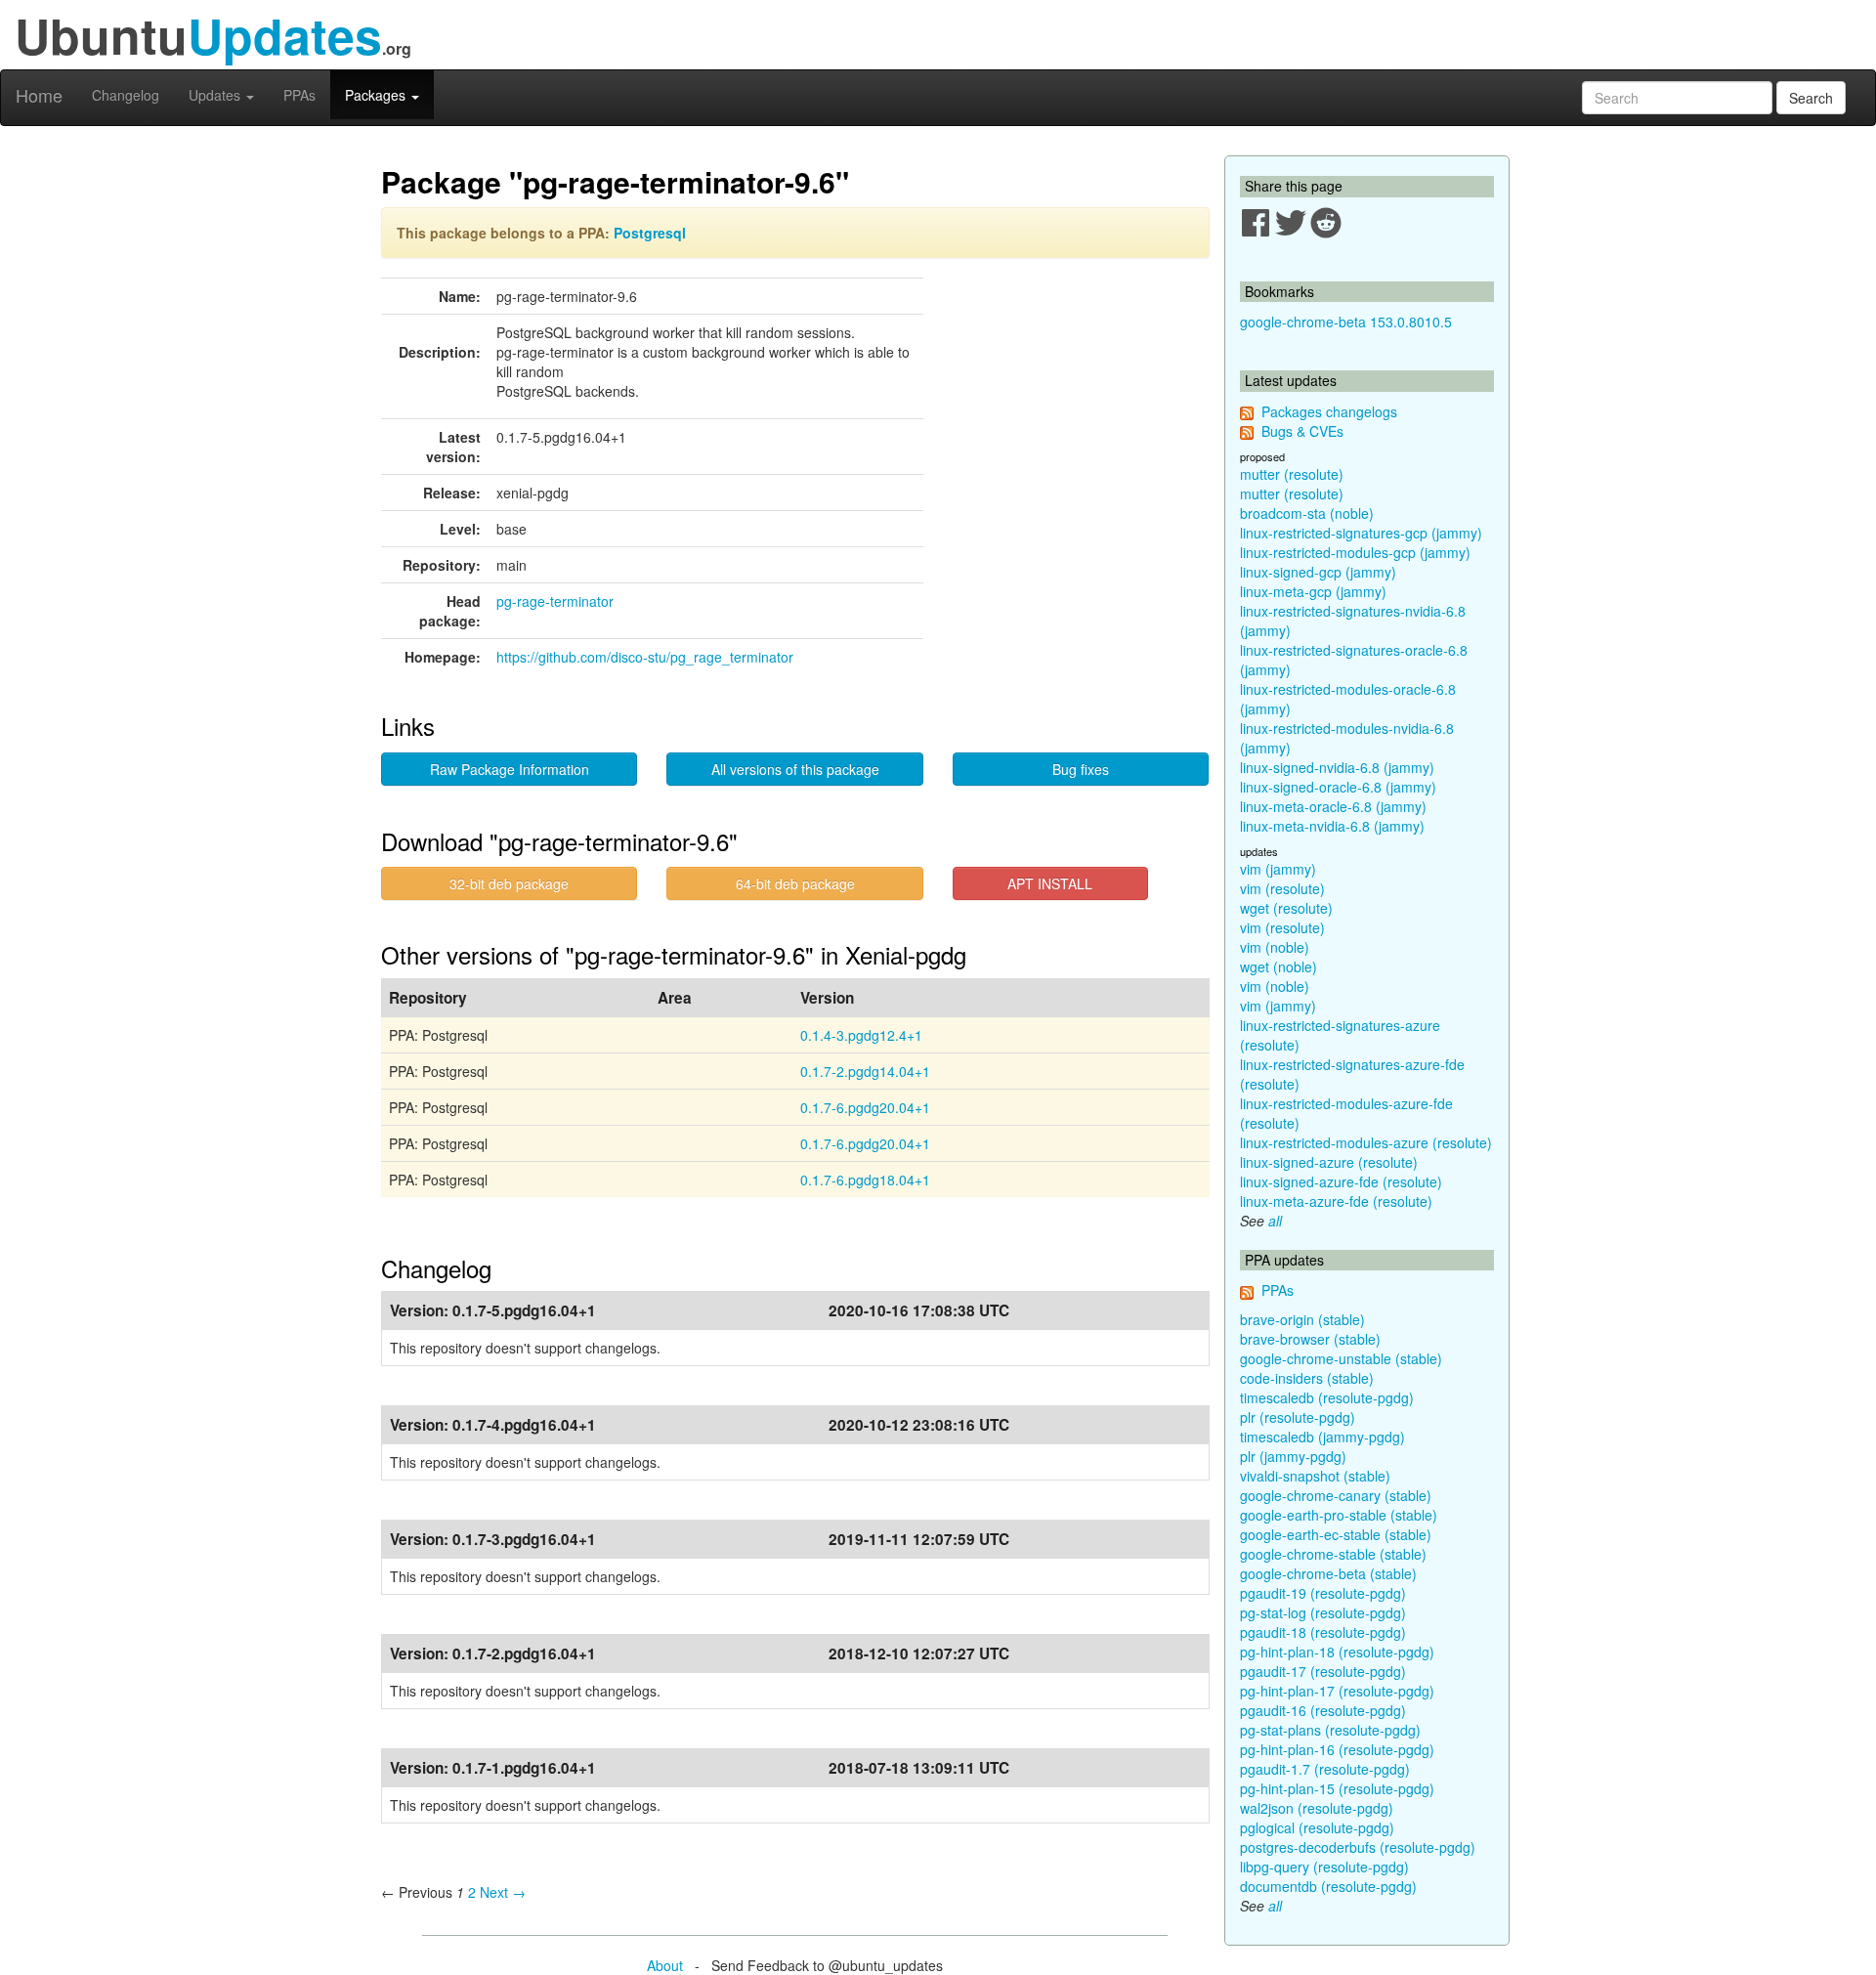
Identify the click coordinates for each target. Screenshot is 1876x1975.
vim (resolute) (1282, 888)
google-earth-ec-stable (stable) (1336, 1534)
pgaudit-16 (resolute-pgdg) (1323, 1710)
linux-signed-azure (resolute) (1329, 1162)
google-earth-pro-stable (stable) (1339, 1515)
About (665, 1965)
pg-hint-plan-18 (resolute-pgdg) (1337, 1652)
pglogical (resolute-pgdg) (1317, 1827)
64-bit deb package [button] (795, 883)
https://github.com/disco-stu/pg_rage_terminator (645, 657)
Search (1811, 98)
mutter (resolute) (1292, 474)
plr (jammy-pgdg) (1293, 1456)
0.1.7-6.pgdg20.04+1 (865, 1107)
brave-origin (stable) (1302, 1319)
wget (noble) (1279, 966)
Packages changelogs (1329, 411)
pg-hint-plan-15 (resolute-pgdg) (1337, 1788)
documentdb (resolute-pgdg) (1328, 1886)
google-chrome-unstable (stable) (1341, 1358)
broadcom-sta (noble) (1307, 513)
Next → (503, 1892)
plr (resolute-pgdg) (1298, 1417)
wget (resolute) (1286, 908)
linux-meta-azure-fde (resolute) (1336, 1201)
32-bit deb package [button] (509, 883)
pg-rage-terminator (555, 601)
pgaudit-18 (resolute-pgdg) (1323, 1632)
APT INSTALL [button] (1050, 883)
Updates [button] (216, 95)
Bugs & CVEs (1302, 431)
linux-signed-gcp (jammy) (1318, 572)
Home (39, 95)
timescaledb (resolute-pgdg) (1327, 1397)
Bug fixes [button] (1081, 769)
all (1275, 1221)
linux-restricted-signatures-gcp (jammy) (1361, 533)
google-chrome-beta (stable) (1328, 1573)
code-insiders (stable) (1307, 1378)
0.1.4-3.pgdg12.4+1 (861, 1035)
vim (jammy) (1278, 869)
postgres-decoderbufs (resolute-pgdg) (1358, 1847)
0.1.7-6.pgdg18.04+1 (865, 1180)
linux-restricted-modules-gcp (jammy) (1355, 552)
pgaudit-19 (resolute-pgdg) (1323, 1593)
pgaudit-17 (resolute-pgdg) (1323, 1671)
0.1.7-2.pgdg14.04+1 (865, 1071)
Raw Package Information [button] (510, 769)
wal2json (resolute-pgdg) (1317, 1808)
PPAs (299, 95)
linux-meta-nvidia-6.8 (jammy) (1332, 826)
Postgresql (650, 233)
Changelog (126, 95)
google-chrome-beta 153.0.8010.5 (1346, 322)
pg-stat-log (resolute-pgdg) (1323, 1612)
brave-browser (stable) (1310, 1339)
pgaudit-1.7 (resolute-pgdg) (1325, 1769)
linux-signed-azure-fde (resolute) (1341, 1181)
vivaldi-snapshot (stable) (1315, 1476)
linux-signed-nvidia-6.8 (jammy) (1337, 767)
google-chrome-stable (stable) (1333, 1554)
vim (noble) (1275, 947)
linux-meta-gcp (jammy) (1313, 591)
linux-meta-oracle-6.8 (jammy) (1333, 806)
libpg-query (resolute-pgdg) (1324, 1867)
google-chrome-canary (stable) (1336, 1495)
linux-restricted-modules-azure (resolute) (1366, 1142)
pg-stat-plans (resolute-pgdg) (1330, 1730)
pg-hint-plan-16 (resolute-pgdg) (1337, 1749)
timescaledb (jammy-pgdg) (1322, 1437)
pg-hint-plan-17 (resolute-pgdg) (1337, 1691)
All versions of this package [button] (795, 769)
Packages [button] (377, 95)
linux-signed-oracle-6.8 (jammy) (1338, 787)
